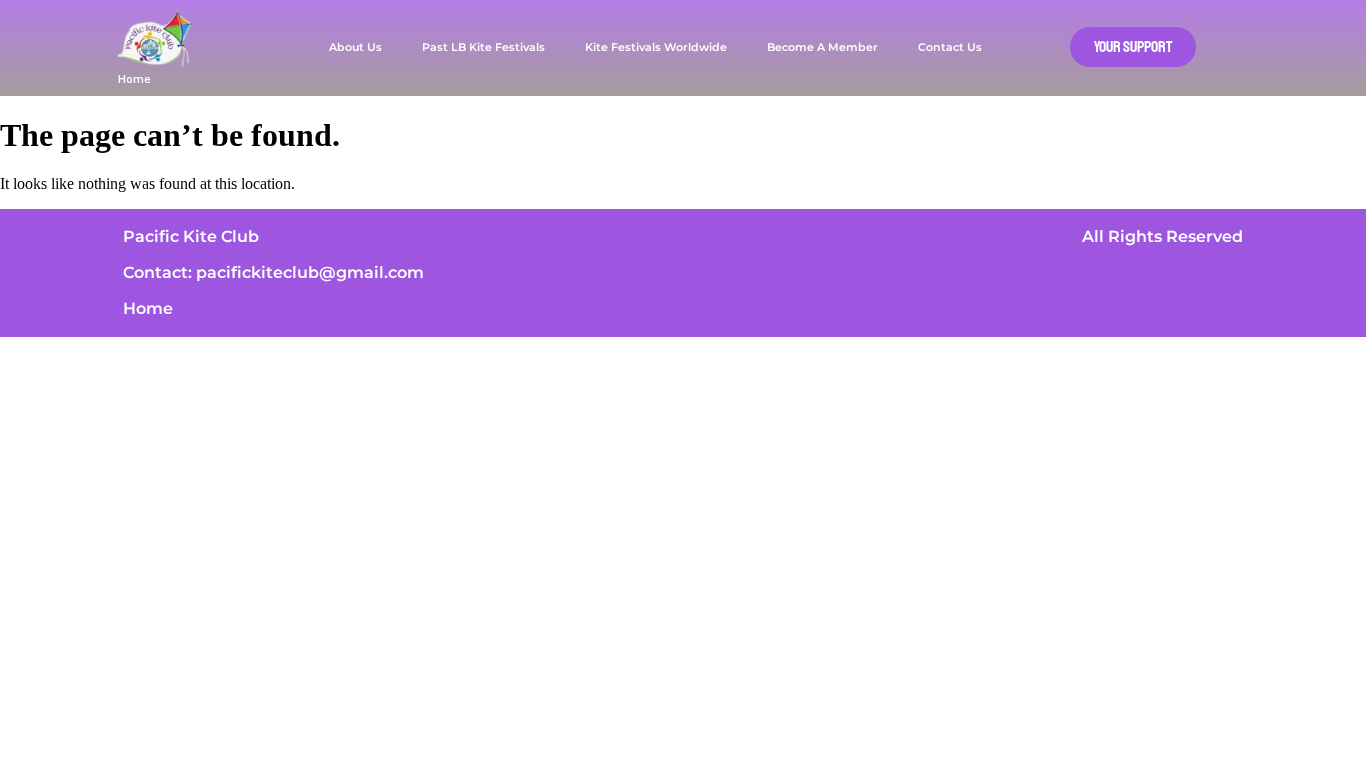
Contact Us (950, 47)
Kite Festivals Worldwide (656, 47)
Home (134, 78)
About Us (355, 47)
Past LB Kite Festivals (483, 47)
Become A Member (822, 47)
